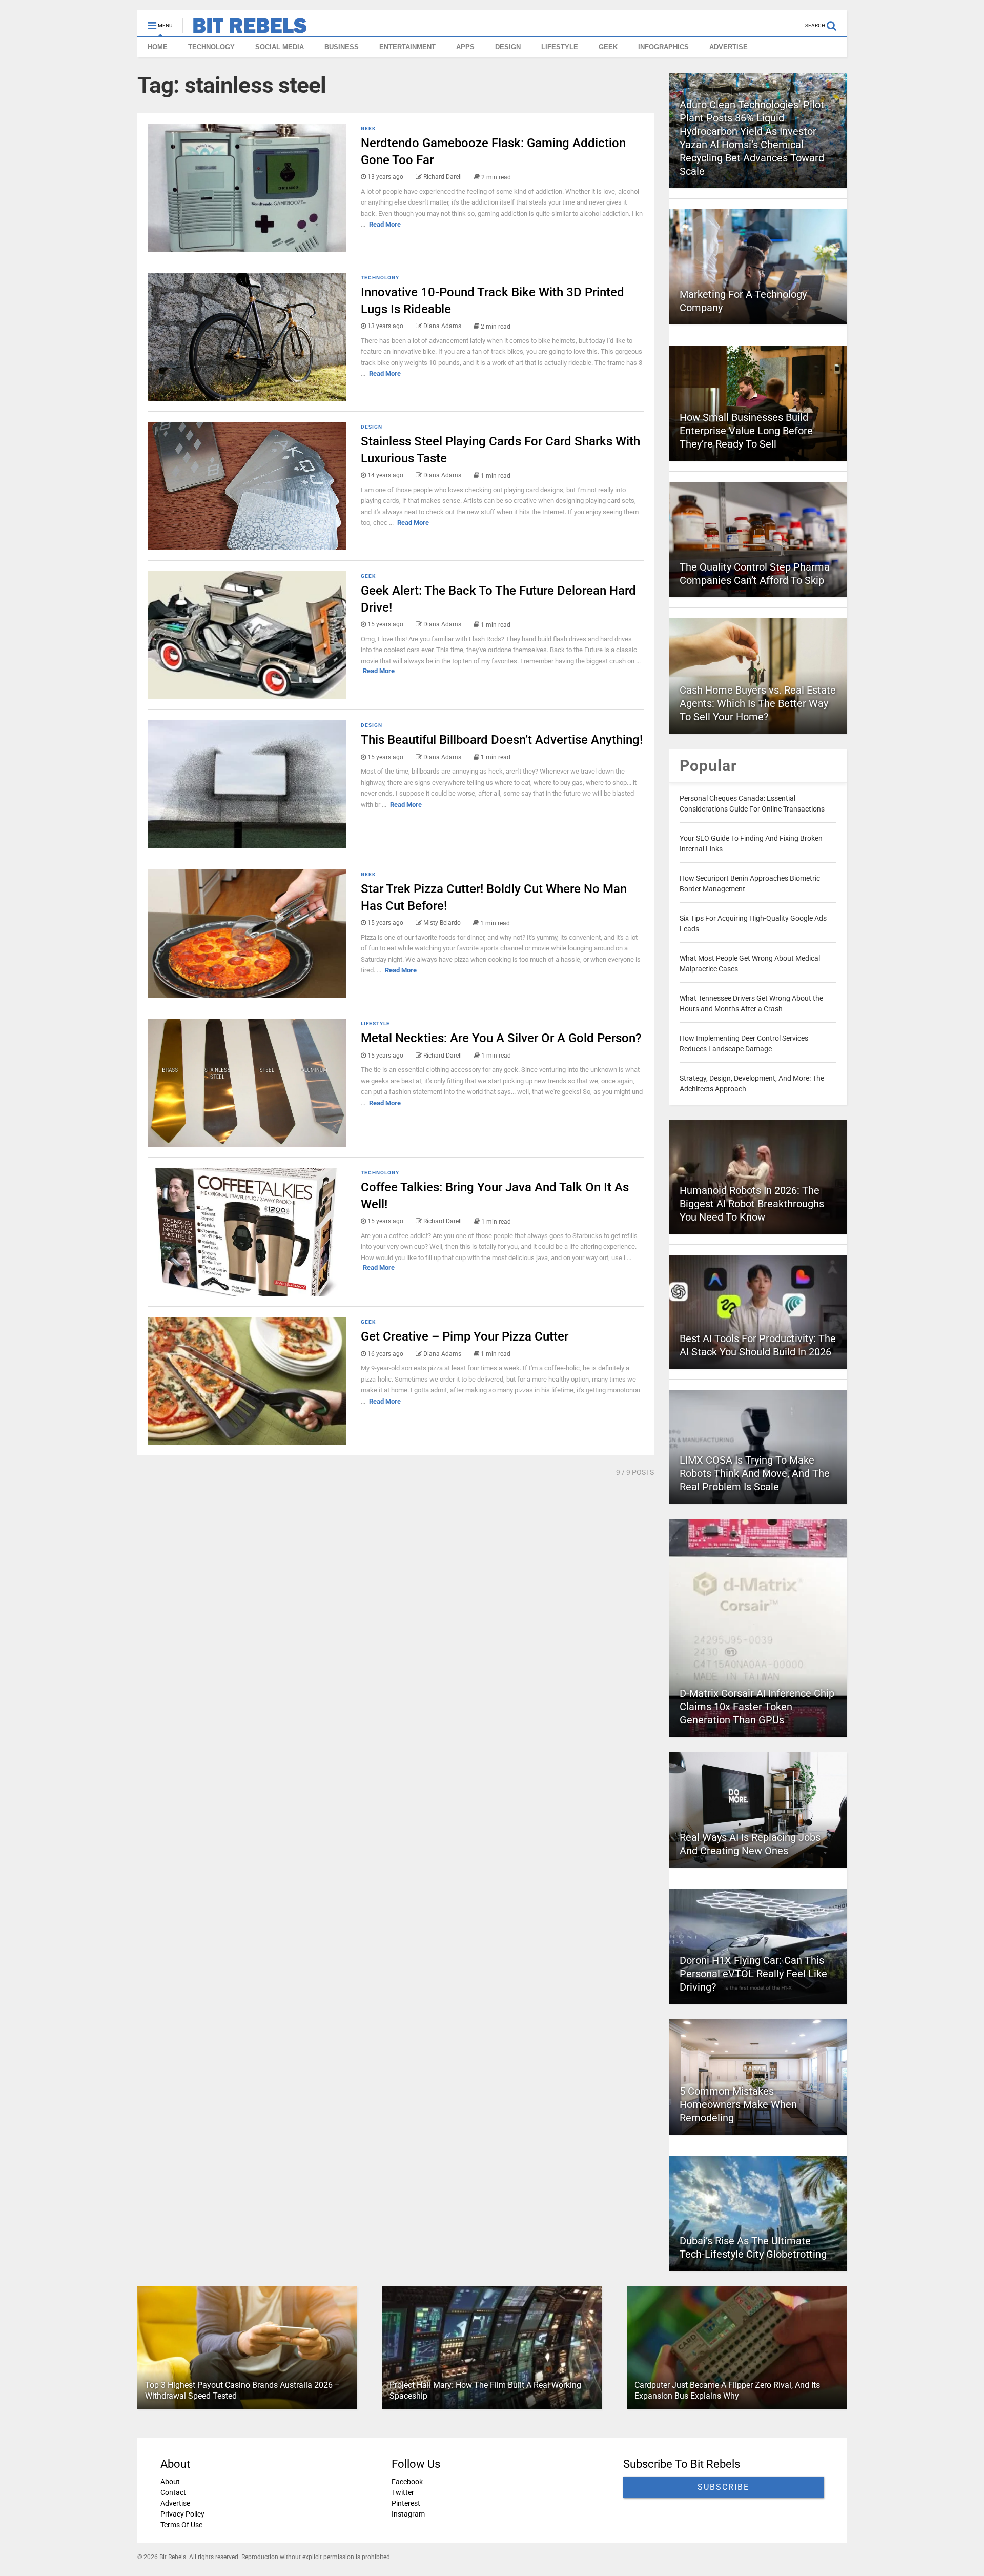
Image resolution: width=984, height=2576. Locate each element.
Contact (173, 2492)
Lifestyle (375, 1023)
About (170, 2482)
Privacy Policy (182, 2514)
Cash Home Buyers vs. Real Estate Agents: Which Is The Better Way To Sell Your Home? (758, 703)
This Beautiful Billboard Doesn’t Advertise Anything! (502, 740)
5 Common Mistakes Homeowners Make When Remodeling (738, 2104)
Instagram (408, 2514)
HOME (158, 47)
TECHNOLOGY (211, 47)
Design (372, 427)
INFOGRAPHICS (663, 47)
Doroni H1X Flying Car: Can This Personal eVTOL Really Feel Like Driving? (753, 1974)
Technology (380, 278)
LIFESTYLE (560, 47)
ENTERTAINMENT (407, 47)
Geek (368, 128)
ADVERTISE (729, 47)
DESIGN (508, 47)
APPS (465, 47)
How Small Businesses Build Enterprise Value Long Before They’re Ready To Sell (746, 431)
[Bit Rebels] (245, 29)
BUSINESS (342, 47)
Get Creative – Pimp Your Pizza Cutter (465, 1336)
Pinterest (406, 2503)
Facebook (407, 2482)
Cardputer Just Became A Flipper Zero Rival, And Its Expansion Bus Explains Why (727, 2390)
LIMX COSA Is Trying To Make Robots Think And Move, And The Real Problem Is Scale (755, 1473)
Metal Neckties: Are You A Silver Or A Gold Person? (501, 1038)
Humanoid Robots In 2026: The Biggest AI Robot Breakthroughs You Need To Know (752, 1204)
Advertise (175, 2503)
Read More (385, 224)
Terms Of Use (181, 2525)
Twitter (403, 2492)
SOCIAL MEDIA (280, 47)
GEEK (608, 47)
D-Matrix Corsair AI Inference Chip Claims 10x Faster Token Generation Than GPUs (757, 1707)
